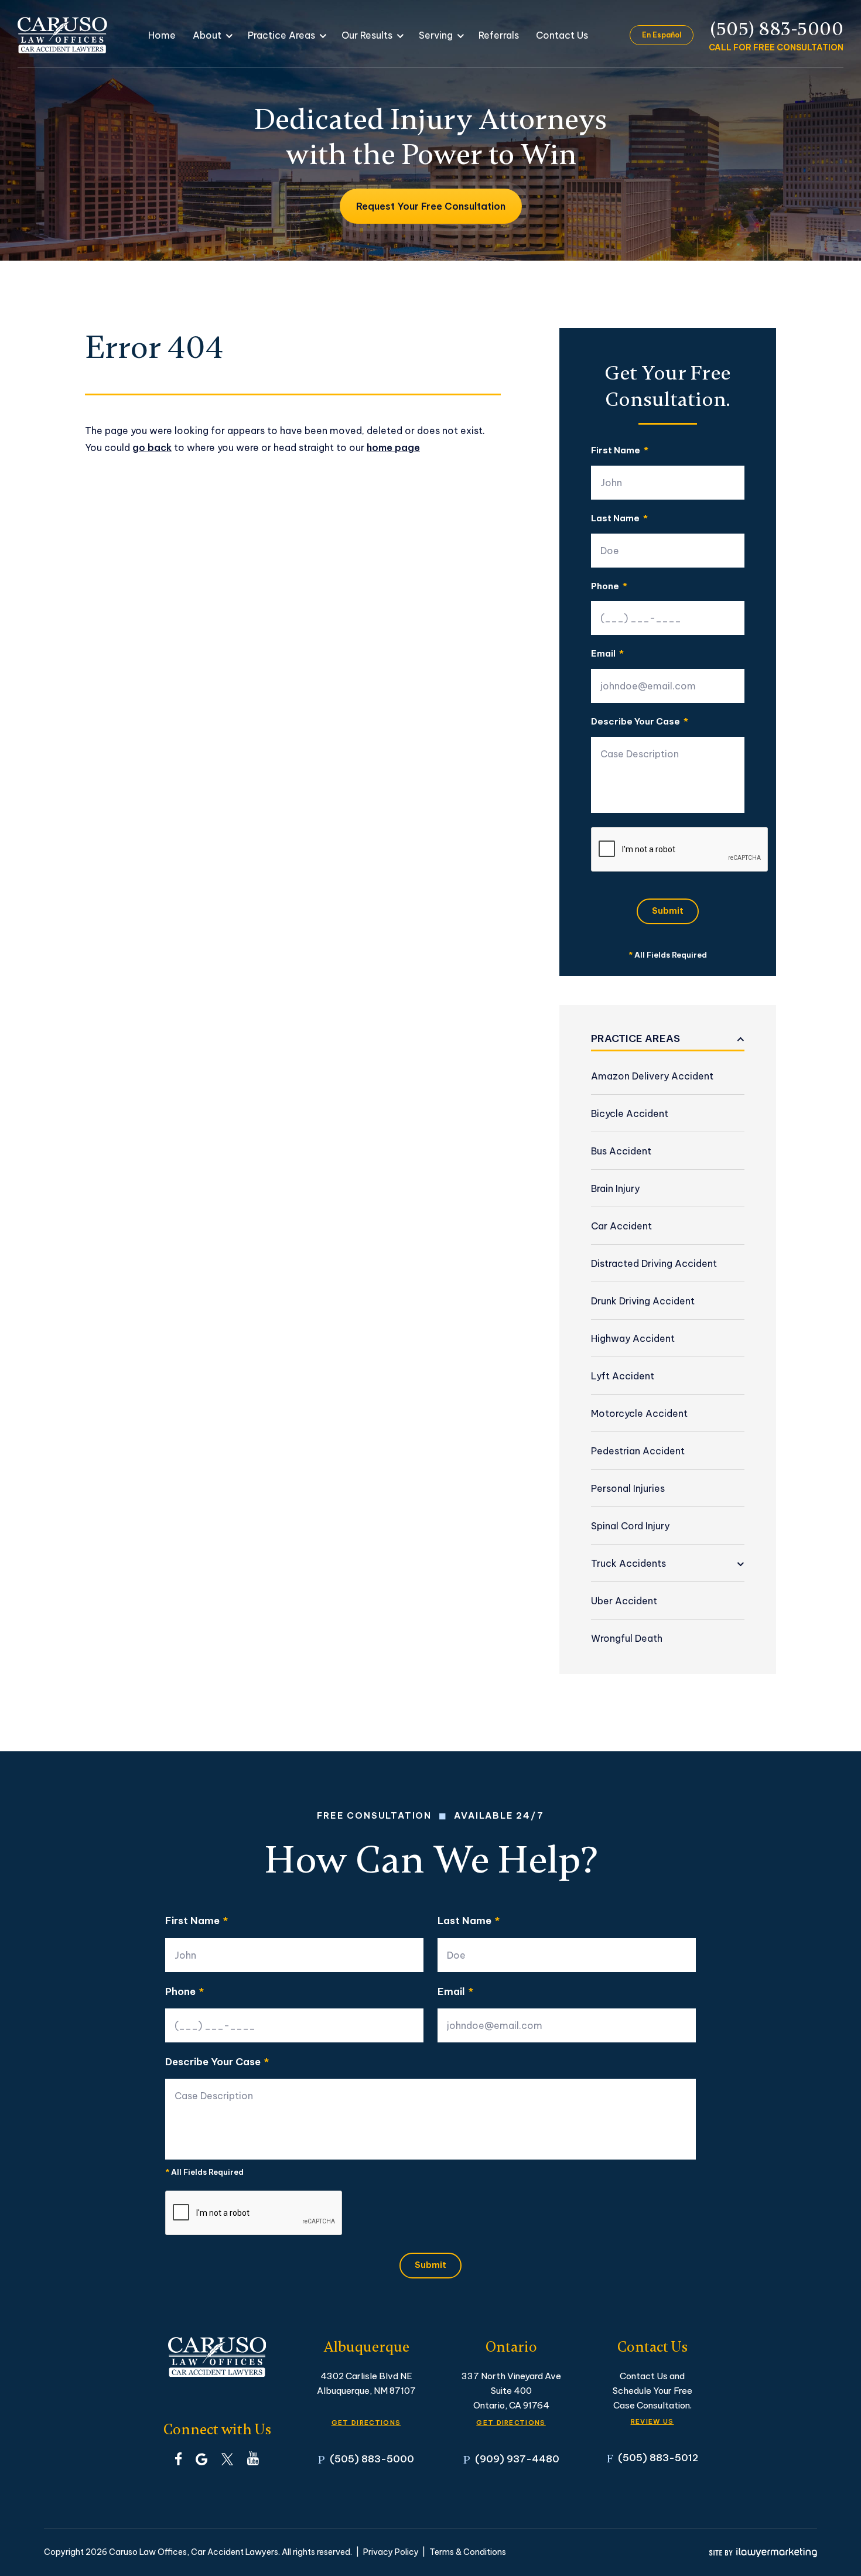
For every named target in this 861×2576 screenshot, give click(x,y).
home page (393, 447)
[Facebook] (178, 2458)
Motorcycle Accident (639, 1413)
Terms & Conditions (468, 2552)
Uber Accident (624, 1601)
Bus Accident (621, 1151)
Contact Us (562, 35)
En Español (662, 35)
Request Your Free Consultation (431, 206)
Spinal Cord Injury (630, 1526)
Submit (668, 911)
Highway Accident (633, 1338)
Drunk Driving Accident (643, 1301)
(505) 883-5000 (777, 29)
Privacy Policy (391, 2552)
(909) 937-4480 (517, 2459)
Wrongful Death (627, 1638)
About (207, 35)
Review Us (652, 2421)
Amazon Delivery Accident (652, 1076)
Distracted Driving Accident (654, 1263)
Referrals (499, 35)
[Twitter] (227, 2458)
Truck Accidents (628, 1563)
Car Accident (621, 1226)
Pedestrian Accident (638, 1451)
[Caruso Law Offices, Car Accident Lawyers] (62, 35)
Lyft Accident (623, 1376)
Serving (436, 35)
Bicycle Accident (630, 1113)
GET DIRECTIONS (366, 2423)
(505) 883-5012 (658, 2457)
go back (152, 447)
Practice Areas (281, 35)
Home (162, 35)
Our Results (367, 35)
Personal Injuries (628, 1488)
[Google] (201, 2458)
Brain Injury (615, 1188)
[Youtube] (253, 2458)
